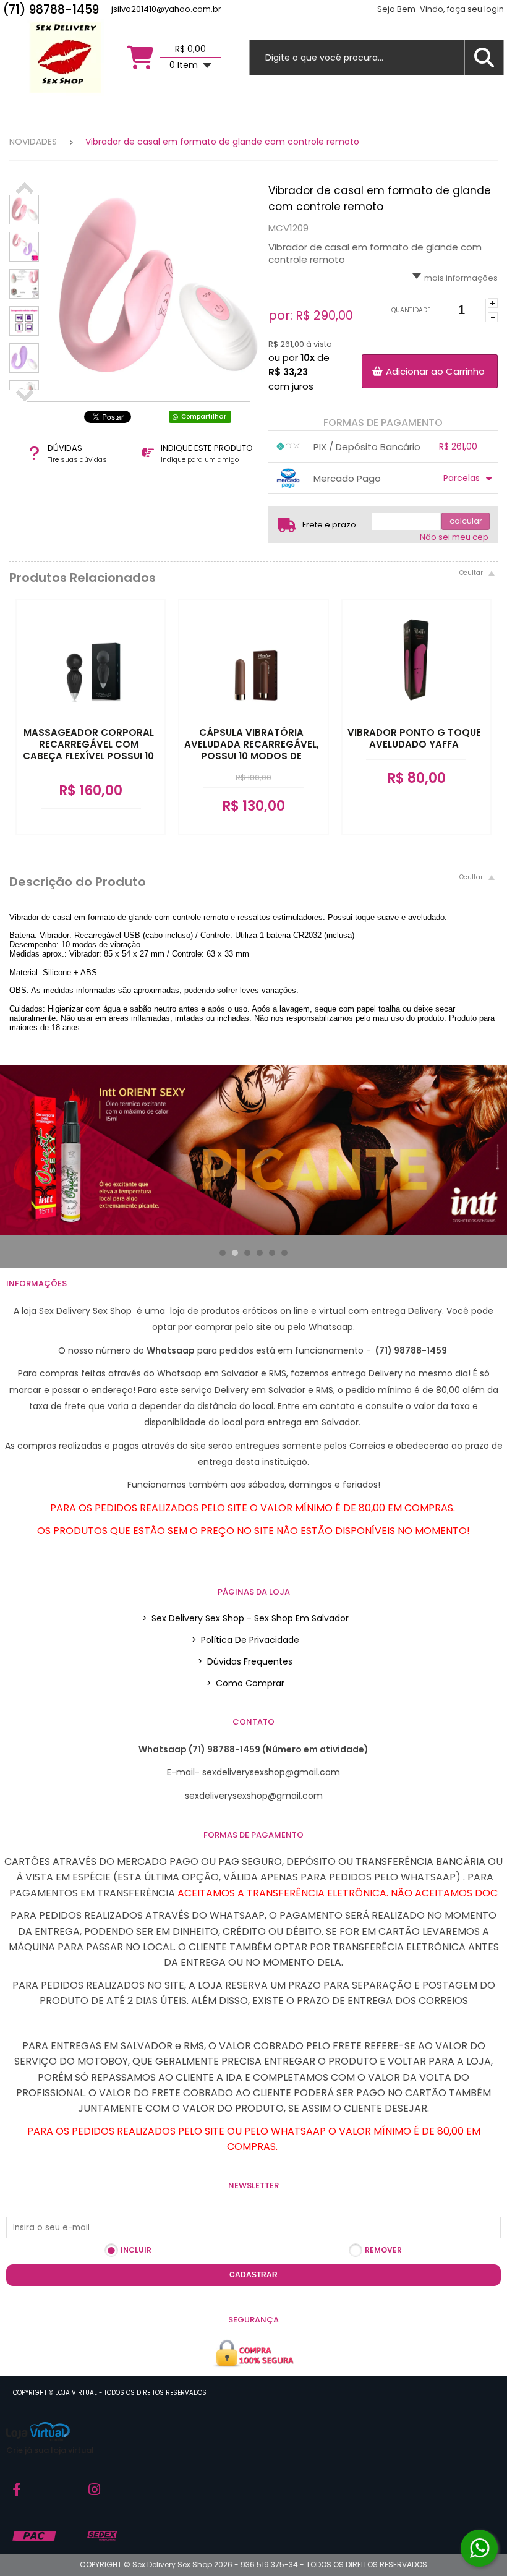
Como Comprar (245, 1683)
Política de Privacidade (245, 1640)
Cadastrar (253, 2275)
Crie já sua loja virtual (50, 2450)
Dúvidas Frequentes (245, 1661)
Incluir (136, 2250)
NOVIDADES (33, 142)
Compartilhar (204, 416)
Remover (383, 2250)
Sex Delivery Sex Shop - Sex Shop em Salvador (245, 1618)
